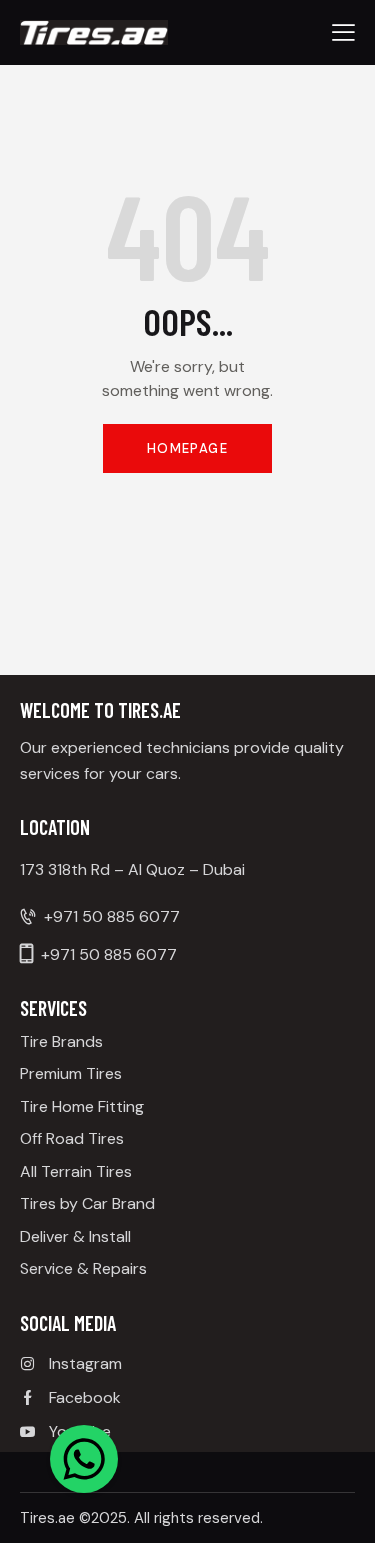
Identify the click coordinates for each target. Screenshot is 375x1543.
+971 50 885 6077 (112, 916)
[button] (343, 32)
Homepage (187, 448)
